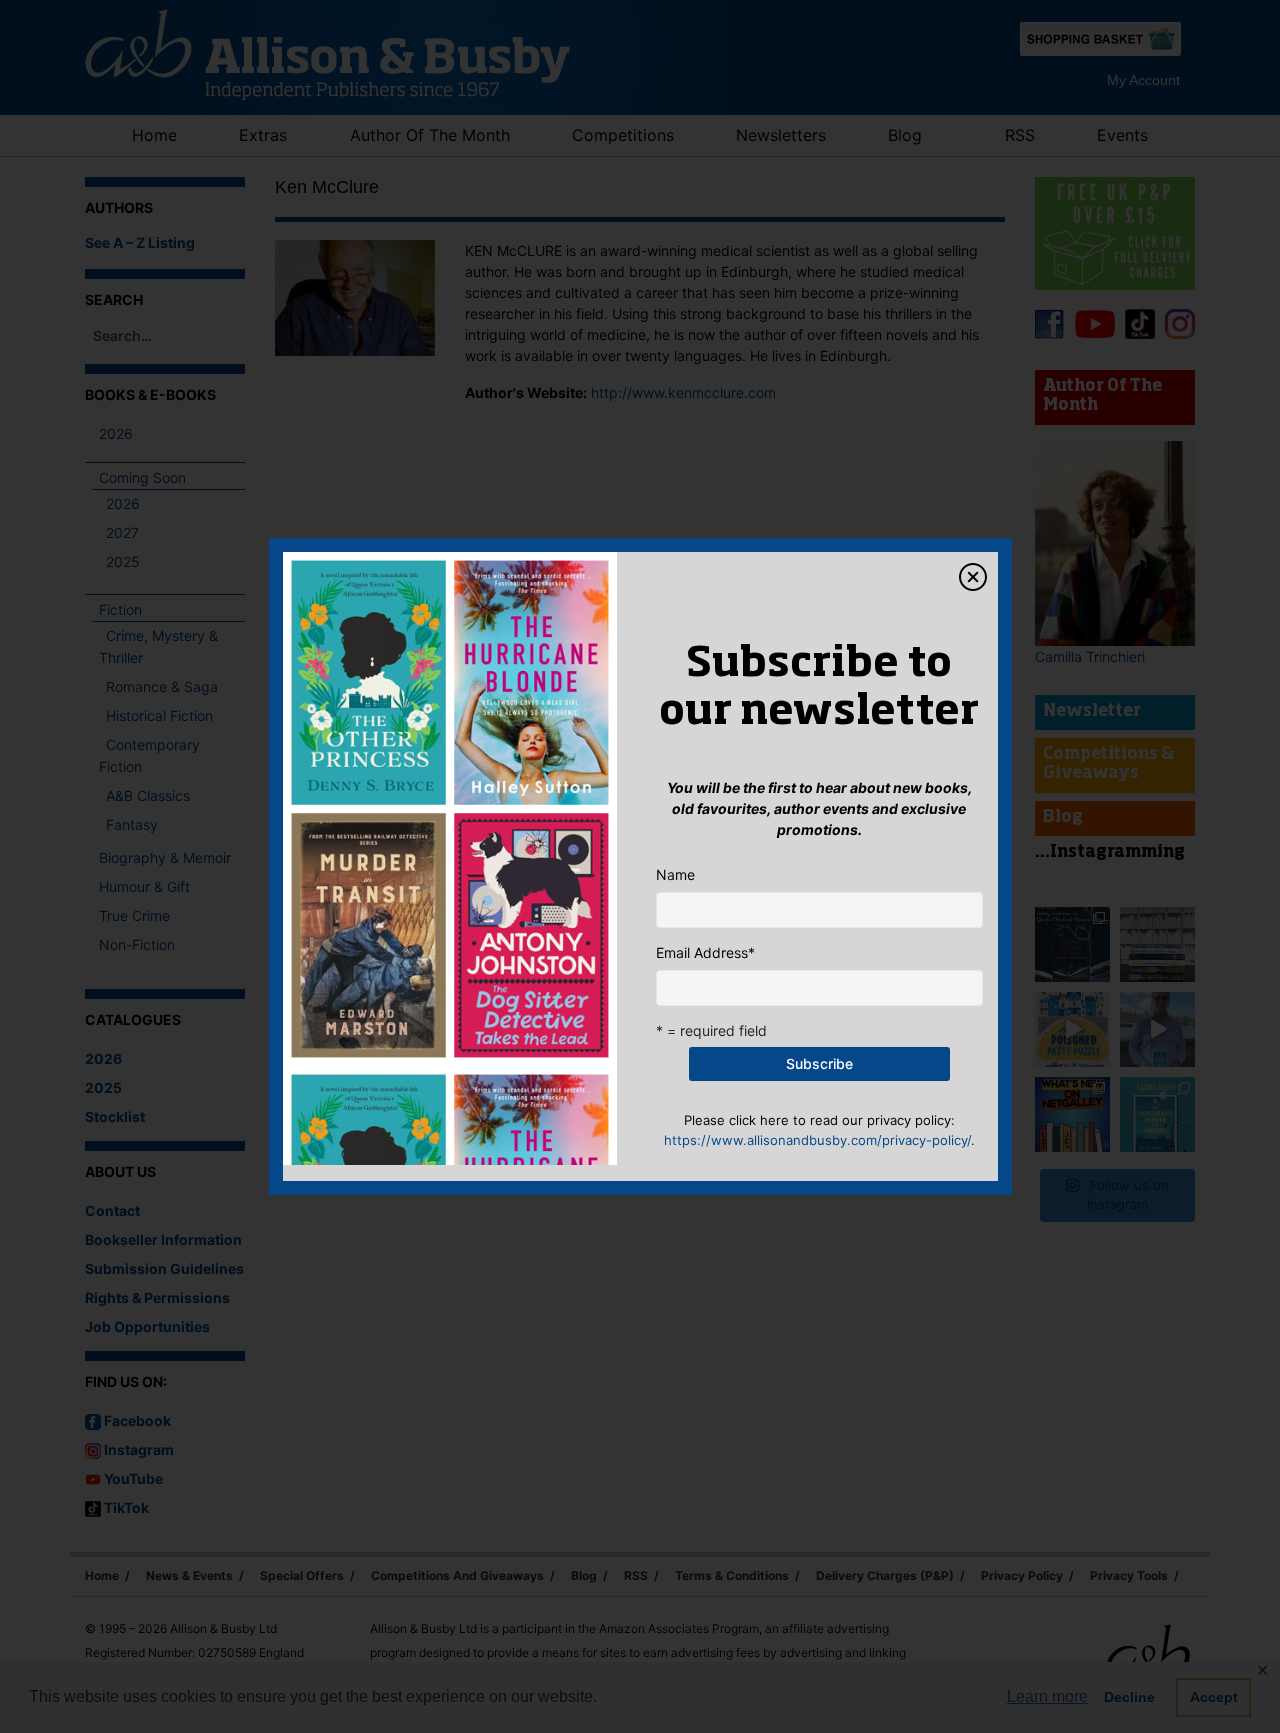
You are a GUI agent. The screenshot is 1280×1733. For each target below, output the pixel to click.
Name (675, 874)
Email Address (705, 952)
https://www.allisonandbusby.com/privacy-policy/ (817, 1140)
